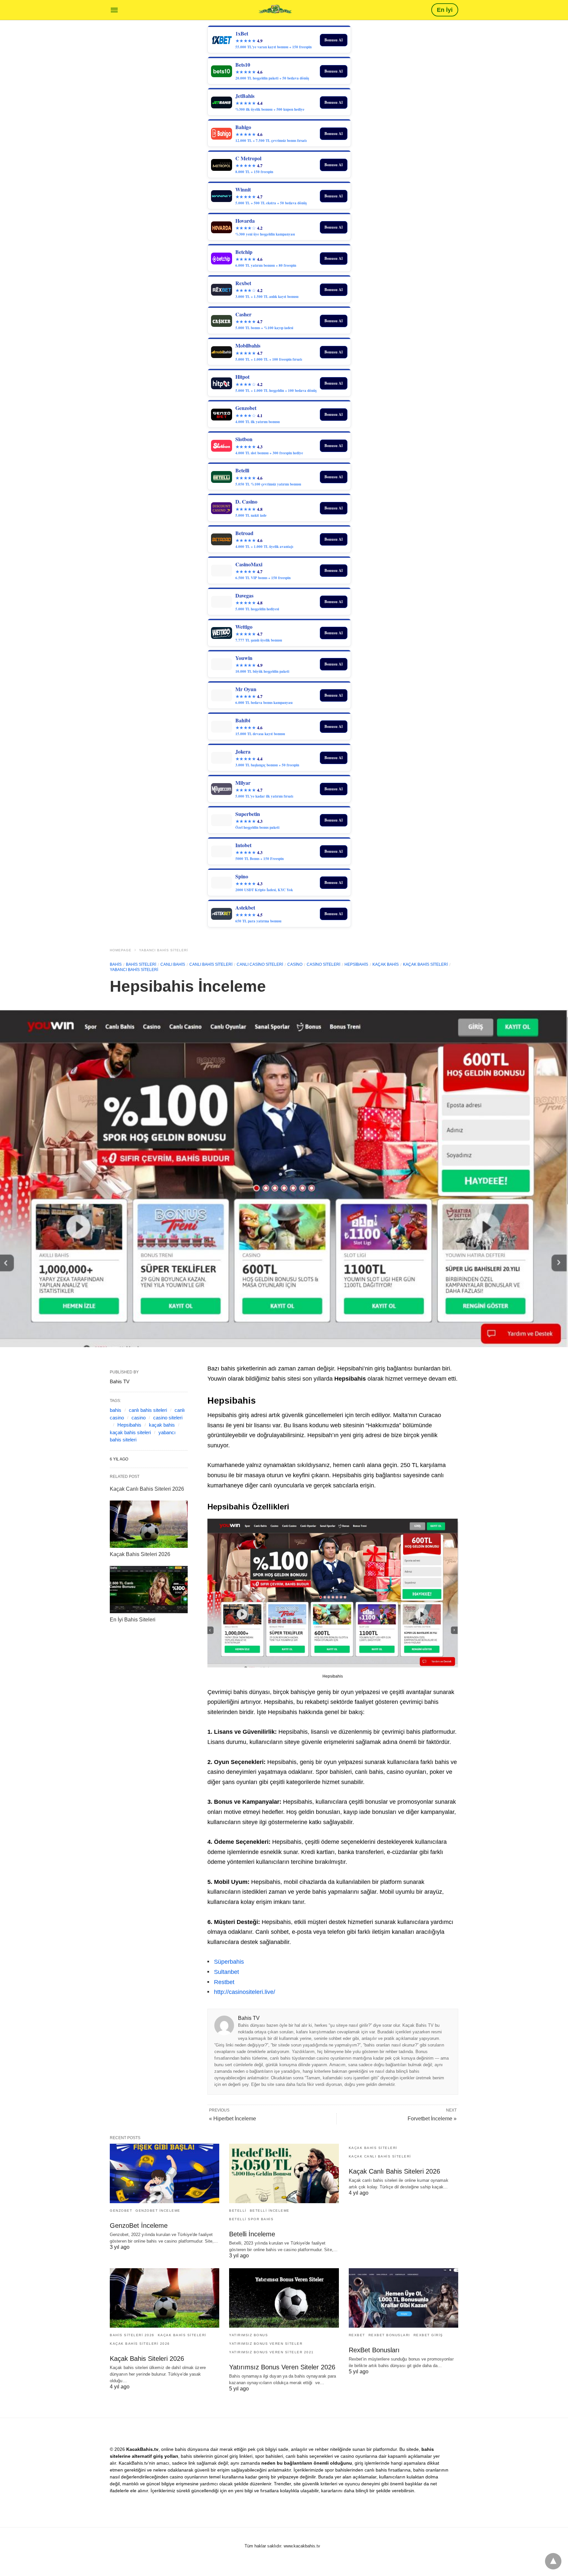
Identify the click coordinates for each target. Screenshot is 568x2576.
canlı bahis (173, 964)
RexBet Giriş (428, 2335)
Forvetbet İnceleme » (432, 2119)
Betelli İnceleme (270, 2211)
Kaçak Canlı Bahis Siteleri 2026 (147, 1489)
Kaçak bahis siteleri (425, 964)
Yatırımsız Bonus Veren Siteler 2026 (282, 2367)
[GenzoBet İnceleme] (165, 2173)
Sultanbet (226, 1972)
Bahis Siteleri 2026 (132, 2335)
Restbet (224, 1982)
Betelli (238, 2211)
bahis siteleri (141, 964)
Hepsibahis (356, 964)
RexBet (357, 2335)
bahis (116, 1410)
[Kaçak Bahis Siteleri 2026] (149, 1524)
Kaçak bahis (386, 964)
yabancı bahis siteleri (164, 950)
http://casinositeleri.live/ (245, 1992)
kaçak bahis (162, 1425)
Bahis (116, 964)
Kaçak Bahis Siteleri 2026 (140, 1554)
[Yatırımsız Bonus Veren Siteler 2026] (284, 2298)
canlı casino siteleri (260, 964)
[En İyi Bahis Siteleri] (149, 1590)
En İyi (445, 10)
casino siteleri (323, 964)
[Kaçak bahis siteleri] (275, 9)
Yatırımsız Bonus (248, 2335)
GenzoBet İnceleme (158, 2211)
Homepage (121, 950)
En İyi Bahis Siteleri (133, 1620)
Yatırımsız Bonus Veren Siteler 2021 (272, 2352)
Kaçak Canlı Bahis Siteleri (380, 2156)
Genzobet (121, 2211)
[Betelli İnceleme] (284, 2173)
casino (295, 964)
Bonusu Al (333, 40)
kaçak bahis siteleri (130, 1432)
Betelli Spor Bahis (251, 2219)
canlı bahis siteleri (211, 964)
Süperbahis (229, 1962)
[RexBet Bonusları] (403, 2298)
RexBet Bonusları (389, 2335)
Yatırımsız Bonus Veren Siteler (266, 2344)
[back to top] (553, 2561)
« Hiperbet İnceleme (233, 2119)
